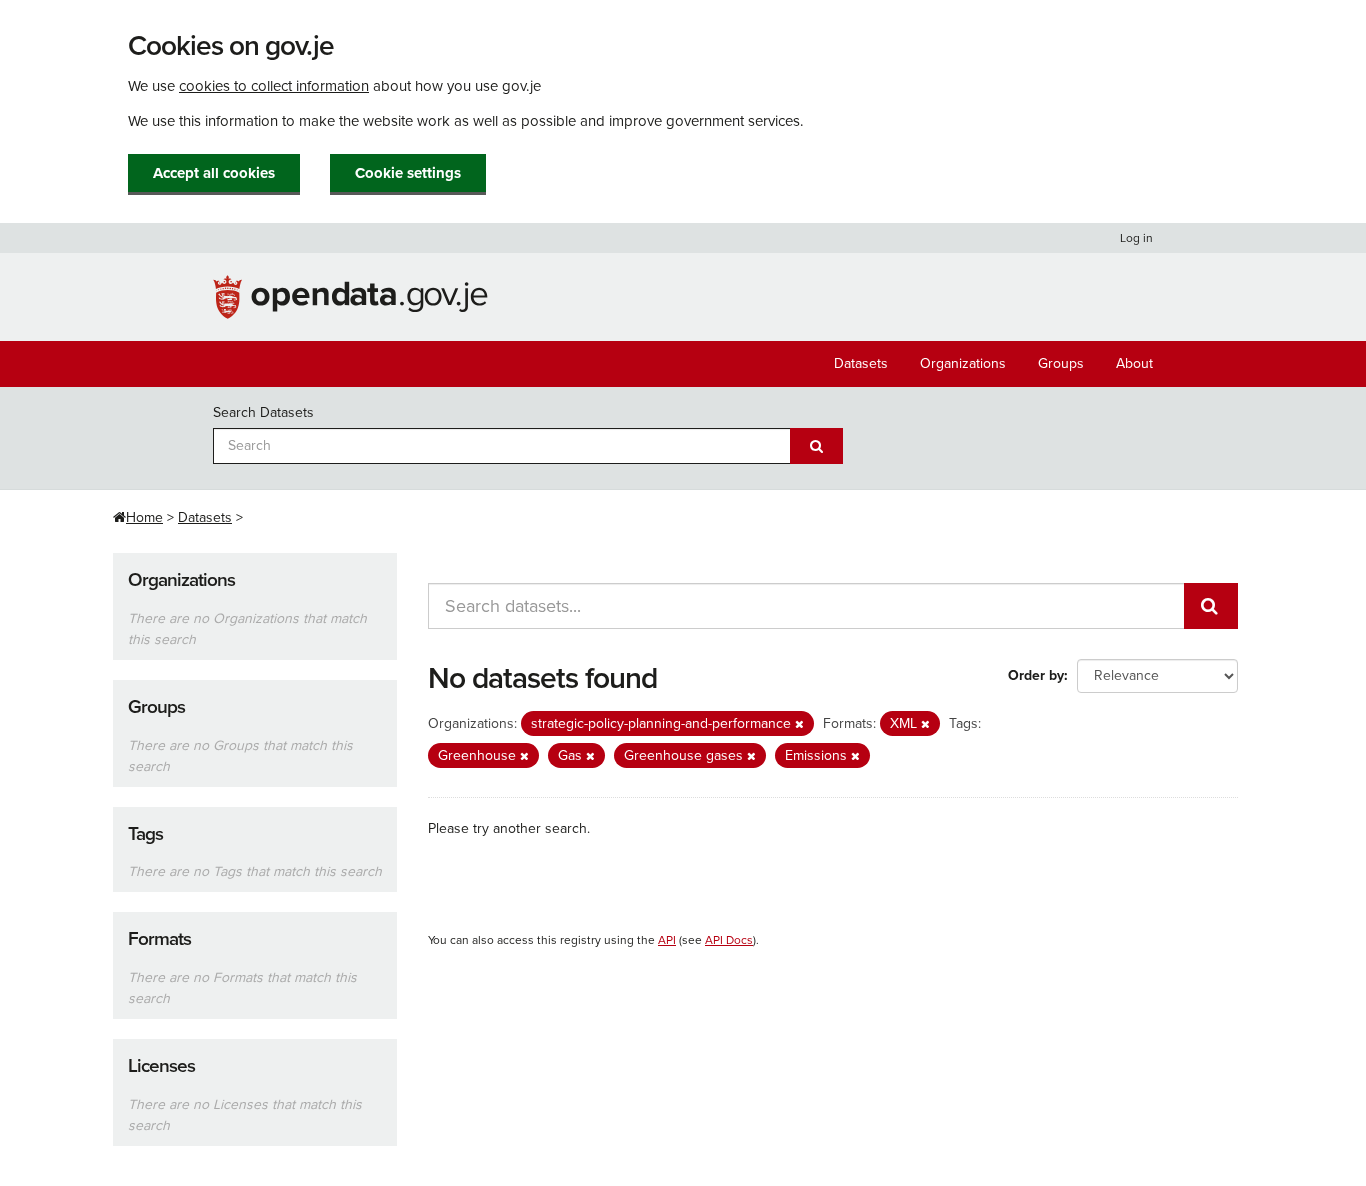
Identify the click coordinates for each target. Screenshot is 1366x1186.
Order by (1036, 675)
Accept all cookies (214, 173)
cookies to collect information (274, 86)
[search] (1211, 606)
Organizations (963, 363)
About (1134, 363)
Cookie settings (408, 173)
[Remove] (799, 724)
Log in (1136, 238)
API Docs (729, 940)
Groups (1061, 363)
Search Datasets (263, 412)
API (667, 940)
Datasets (861, 363)
